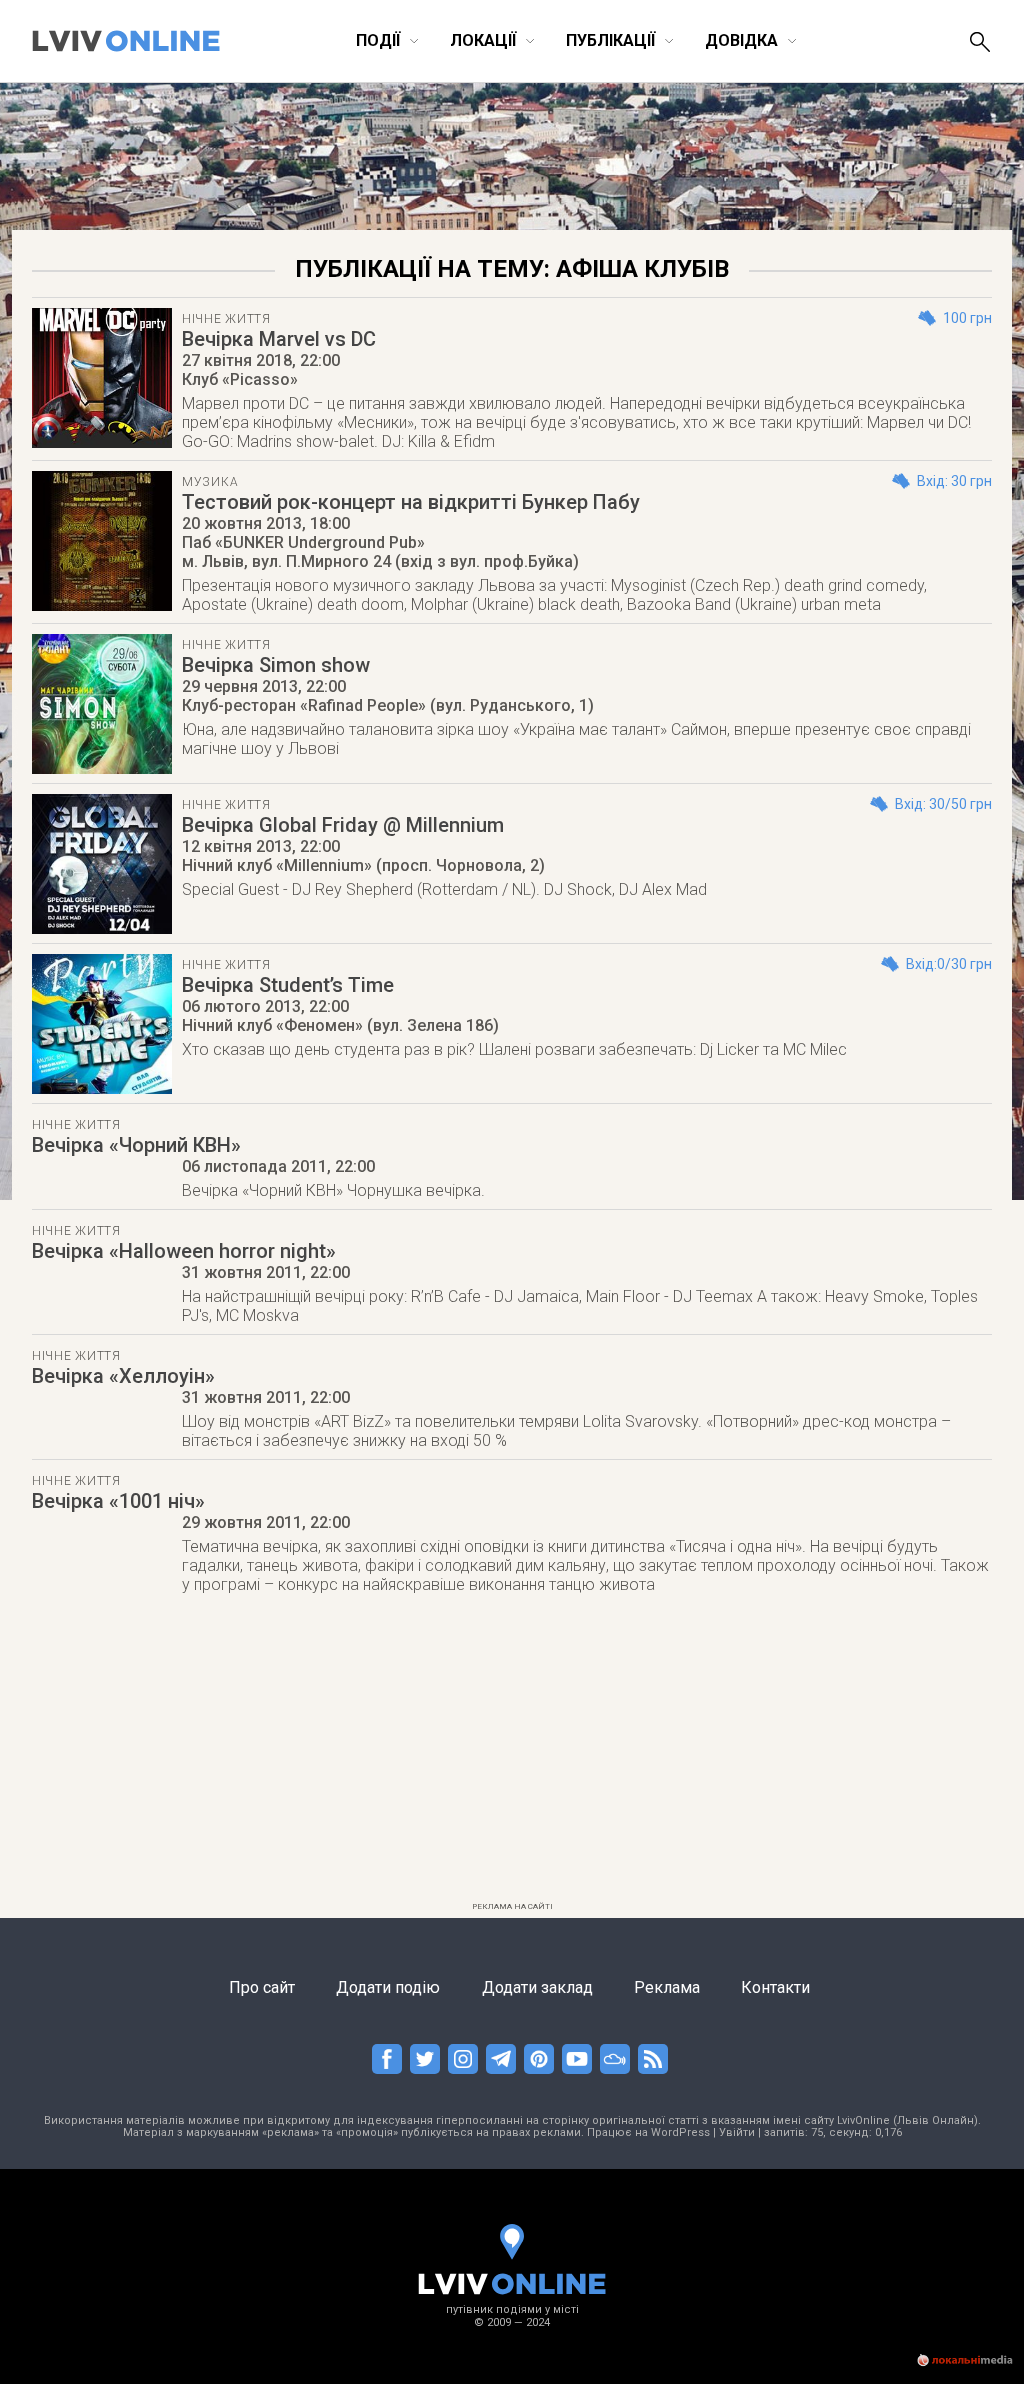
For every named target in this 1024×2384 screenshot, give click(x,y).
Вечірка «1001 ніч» (118, 1501)
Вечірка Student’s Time (288, 985)
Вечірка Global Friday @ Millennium (343, 825)
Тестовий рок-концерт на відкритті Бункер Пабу (411, 502)
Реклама (667, 1987)
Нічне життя (226, 319)
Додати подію (388, 1987)
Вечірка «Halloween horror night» (184, 1251)
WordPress (680, 2132)
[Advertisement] (512, 1754)
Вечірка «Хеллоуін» (123, 1376)
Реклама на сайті (512, 1906)
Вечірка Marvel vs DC (279, 339)
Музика (210, 482)
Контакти (775, 1987)
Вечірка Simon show (276, 665)
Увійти (737, 2132)
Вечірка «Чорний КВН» (136, 1145)
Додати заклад (537, 1987)
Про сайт (262, 1987)
